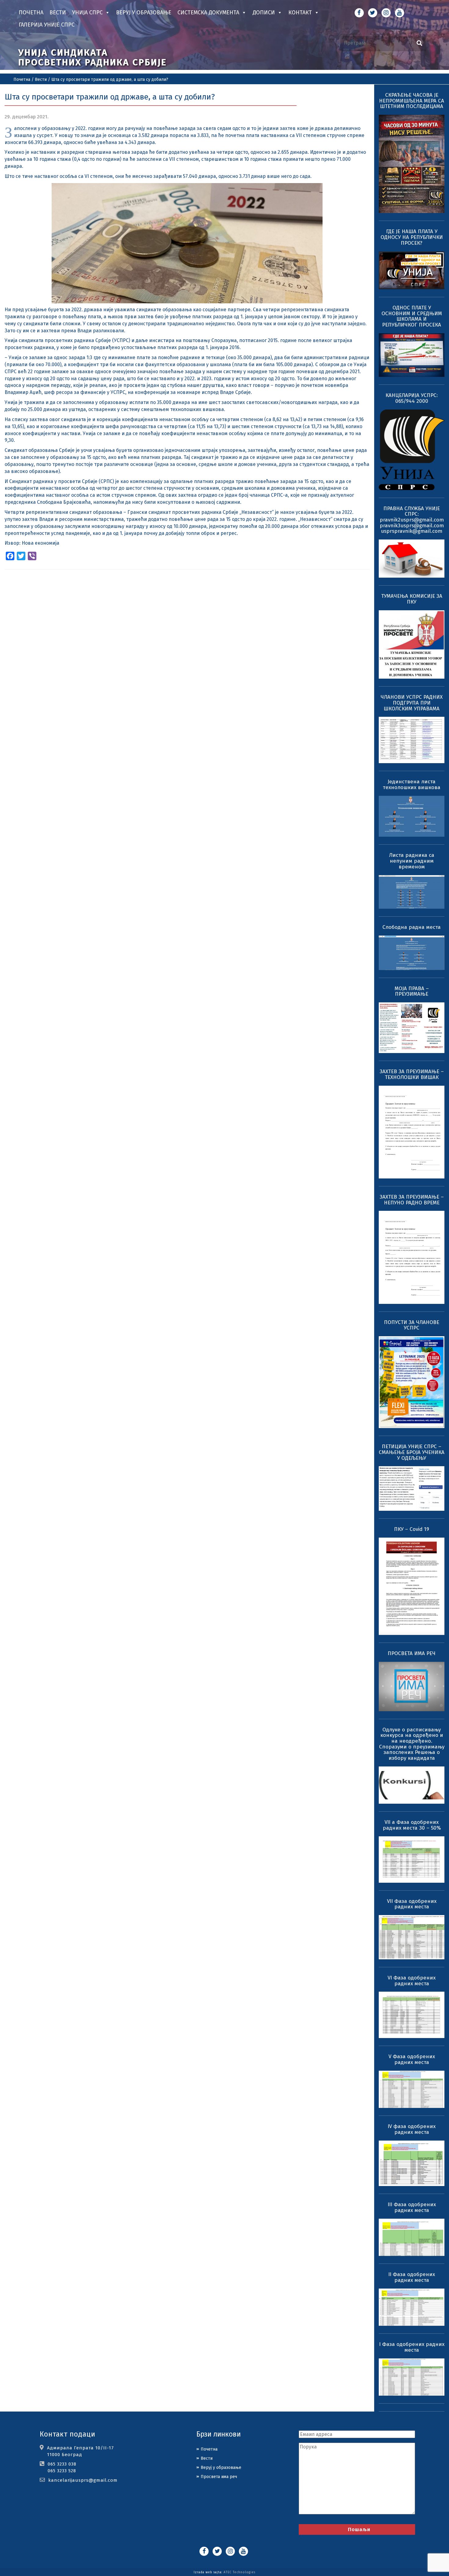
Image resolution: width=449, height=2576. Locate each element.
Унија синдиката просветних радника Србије (93, 57)
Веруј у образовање (144, 13)
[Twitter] (373, 13)
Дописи (264, 13)
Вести (58, 13)
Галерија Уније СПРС (47, 25)
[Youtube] (400, 13)
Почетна (31, 13)
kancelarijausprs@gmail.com (83, 2480)
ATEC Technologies (239, 2572)
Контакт (300, 13)
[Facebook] (359, 13)
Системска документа (208, 13)
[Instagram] (386, 13)
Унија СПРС (87, 13)
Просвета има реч (219, 2477)
